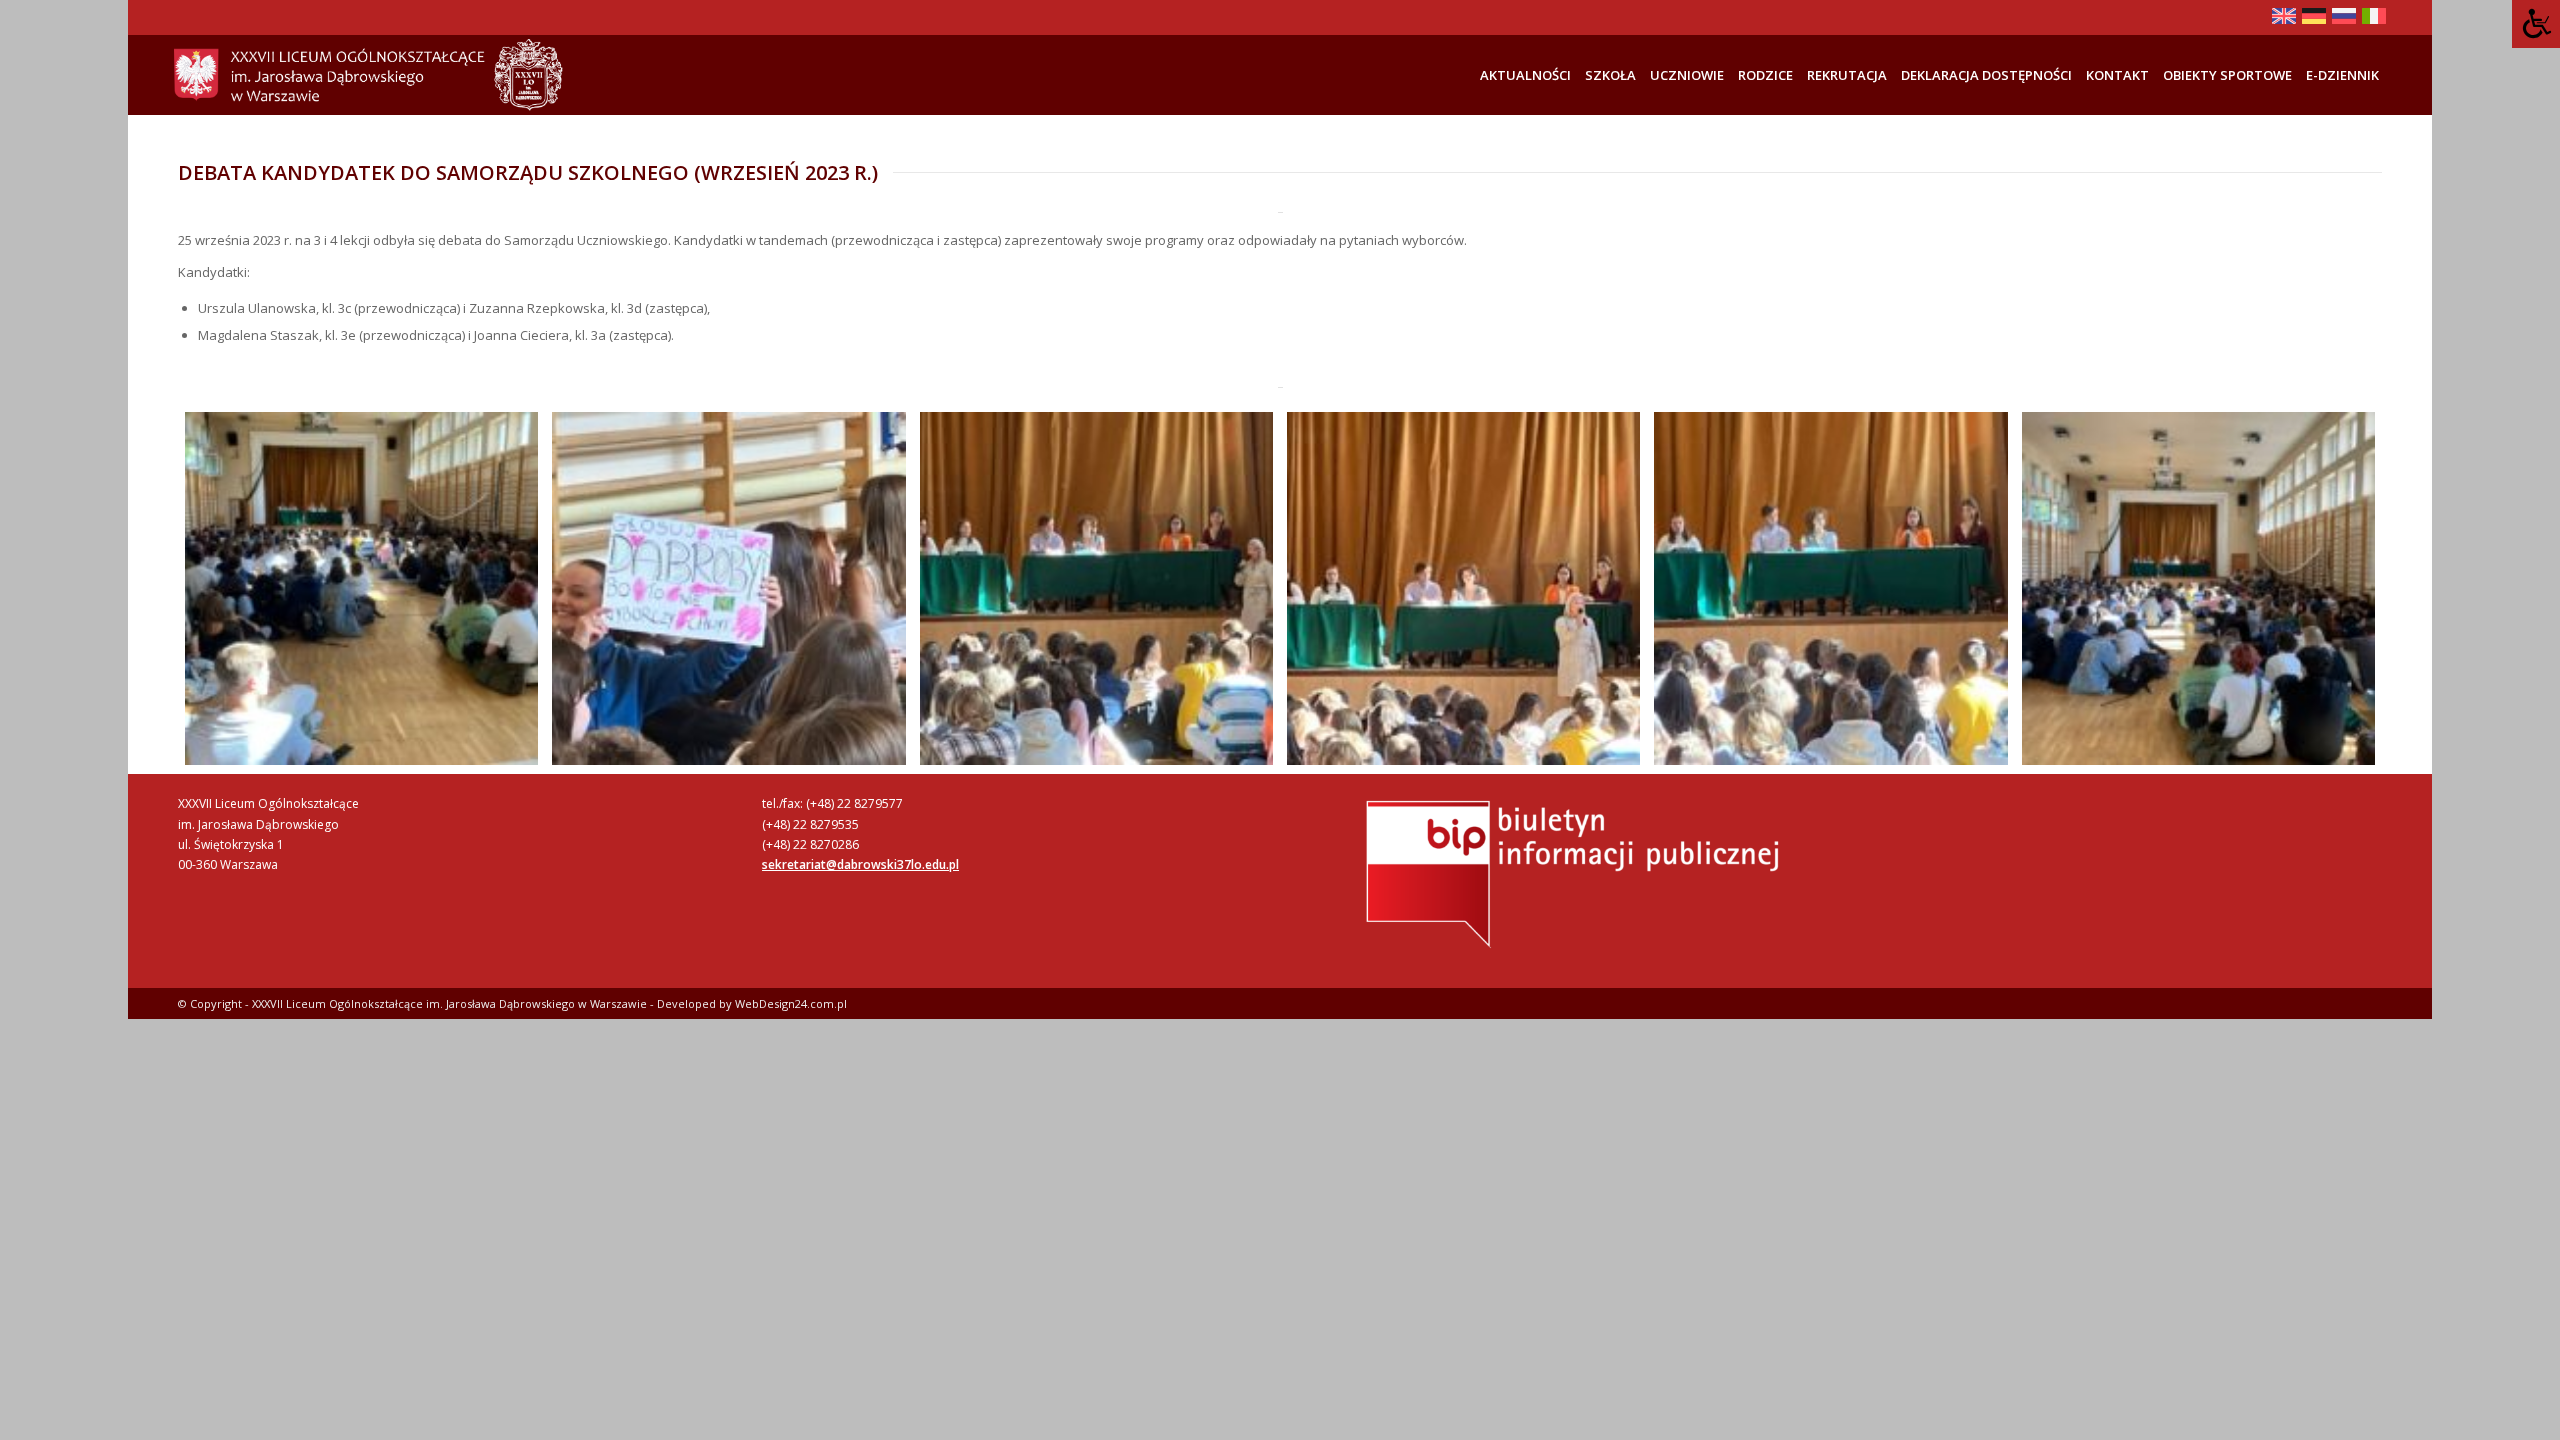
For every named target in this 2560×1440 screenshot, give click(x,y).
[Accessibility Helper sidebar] (2536, 24)
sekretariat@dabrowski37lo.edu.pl (860, 864)
